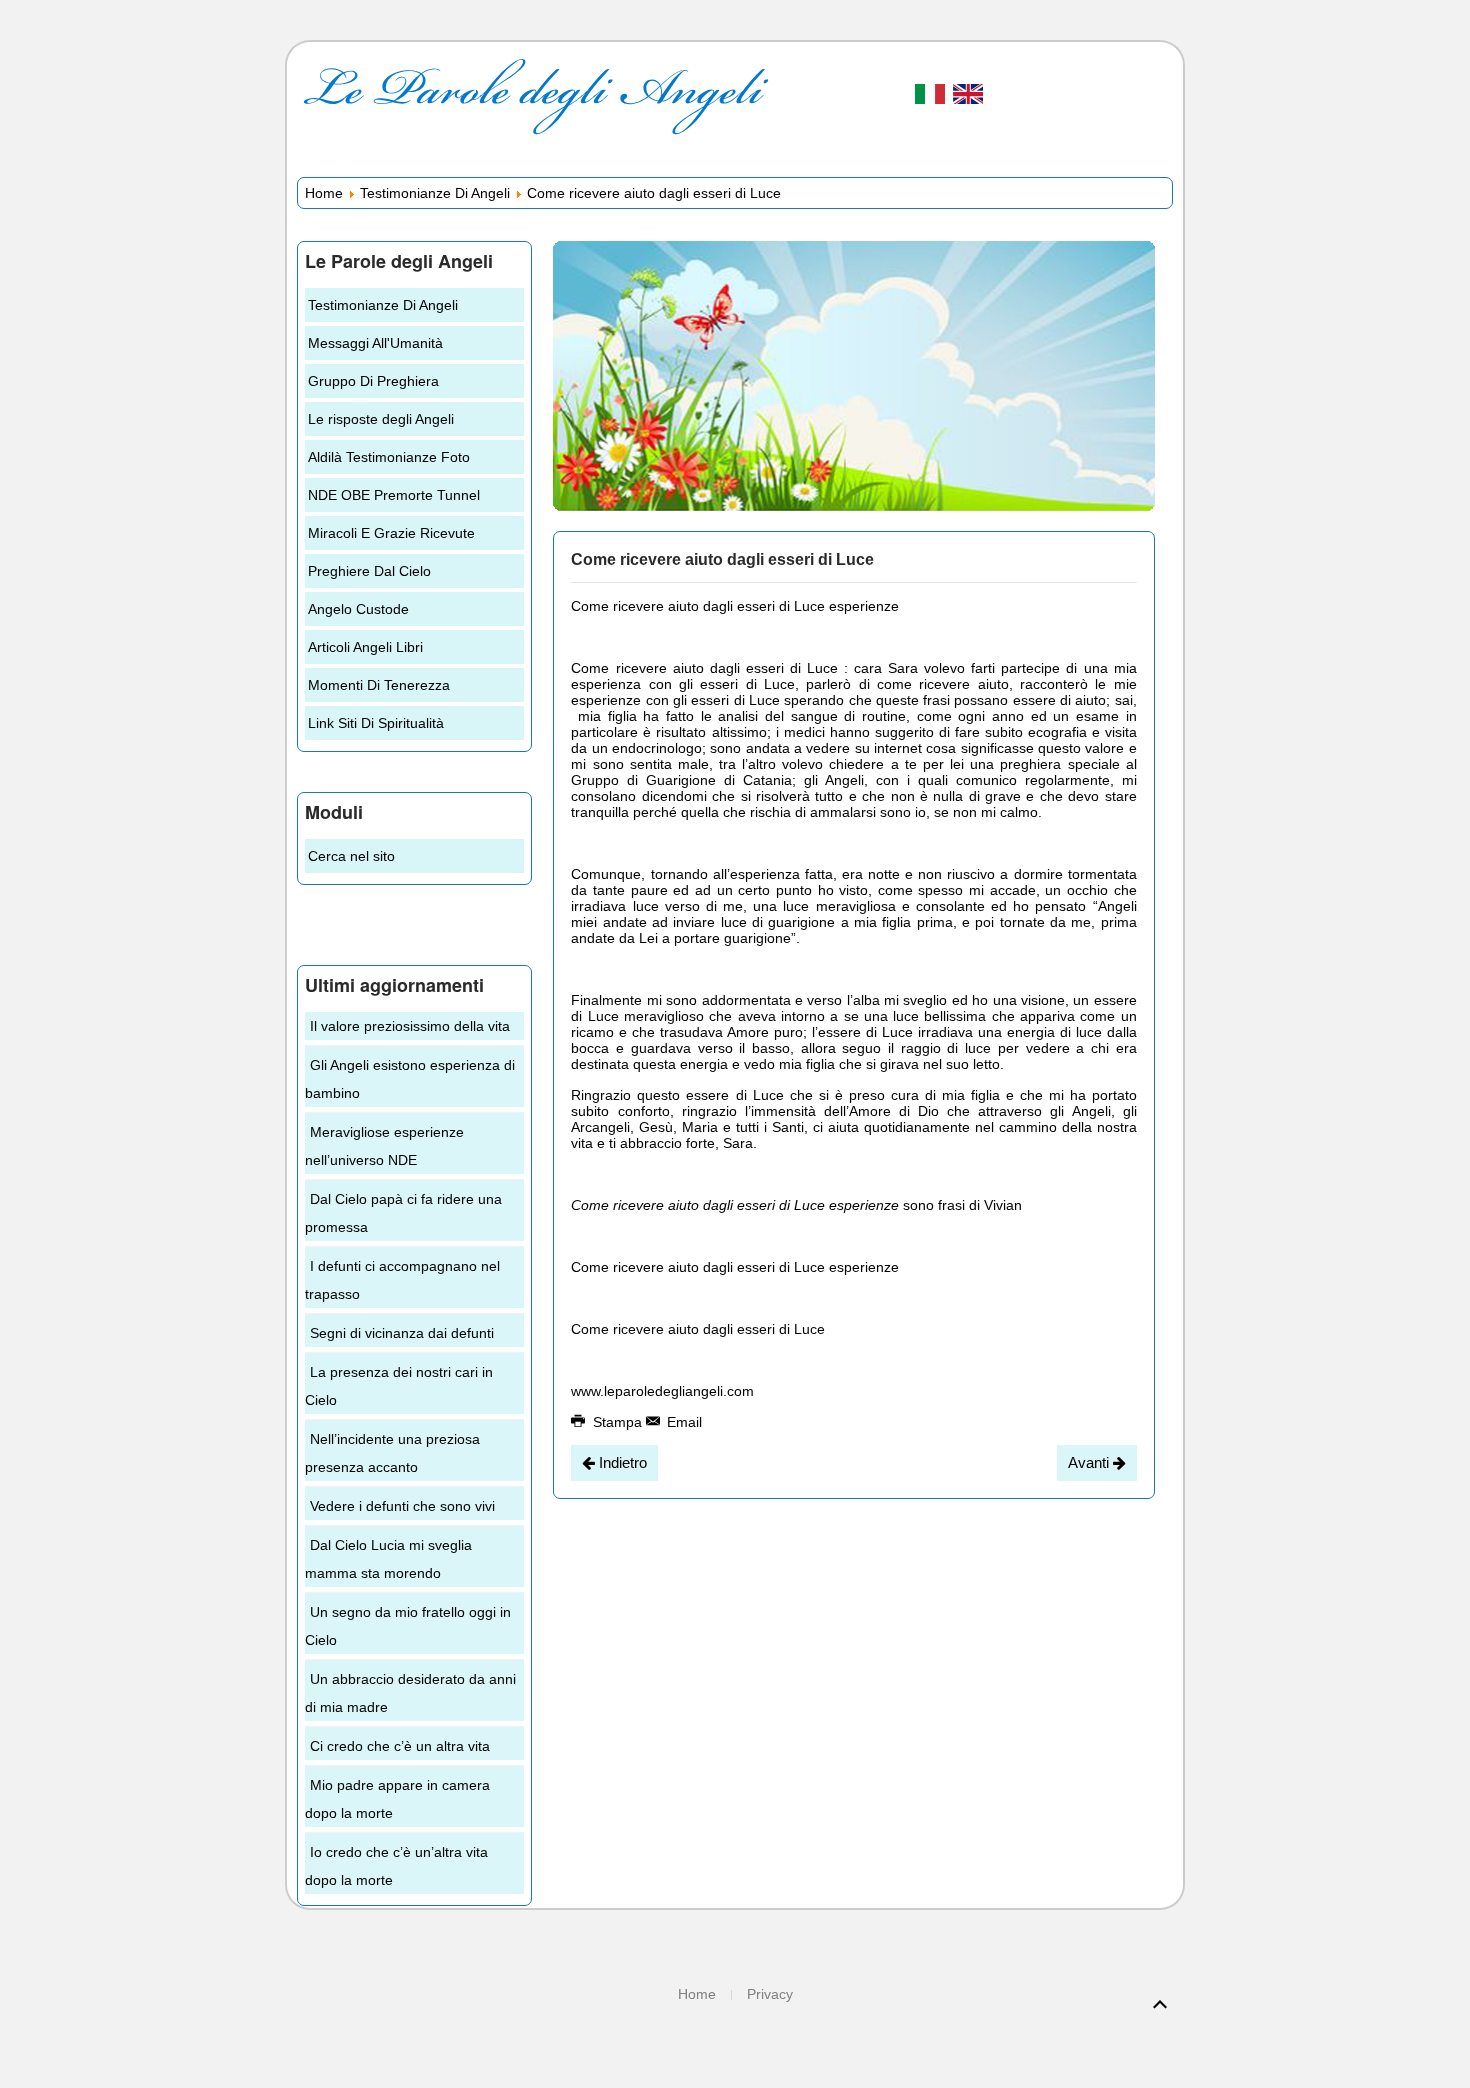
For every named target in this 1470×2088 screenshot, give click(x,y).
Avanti (1090, 1462)
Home (324, 193)
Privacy (770, 1994)
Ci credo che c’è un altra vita (400, 1746)
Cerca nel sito (351, 856)
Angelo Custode (358, 609)
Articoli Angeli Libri (365, 647)
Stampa (617, 1422)
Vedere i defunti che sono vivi (402, 1506)
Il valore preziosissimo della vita (410, 1026)
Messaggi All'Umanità (375, 343)
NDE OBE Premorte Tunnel (394, 495)
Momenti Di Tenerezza (379, 685)
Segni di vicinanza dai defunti (402, 1333)
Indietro (621, 1462)
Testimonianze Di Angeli (435, 193)
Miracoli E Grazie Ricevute (391, 533)
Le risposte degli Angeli (381, 419)
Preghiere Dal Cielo (369, 571)
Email (682, 1422)
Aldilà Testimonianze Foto (389, 457)
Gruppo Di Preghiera (373, 381)
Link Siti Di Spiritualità (376, 723)
